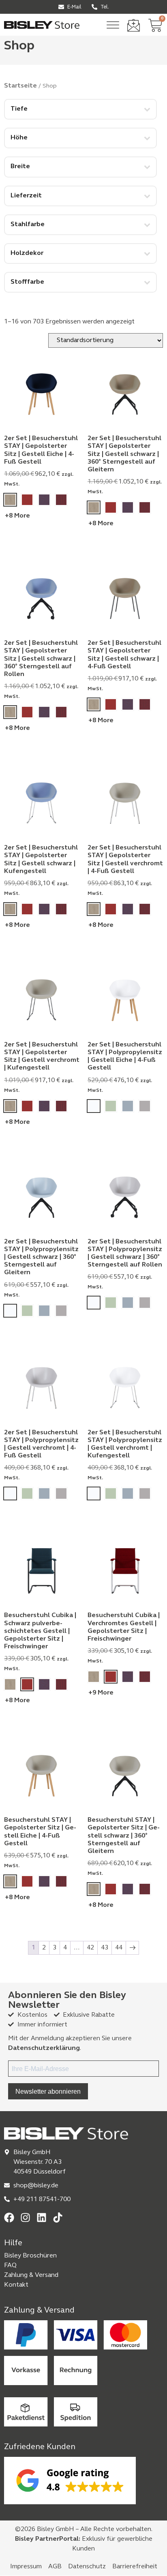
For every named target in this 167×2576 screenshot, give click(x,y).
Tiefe (19, 109)
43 (105, 1948)
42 (90, 1948)
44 (119, 1948)
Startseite (20, 86)
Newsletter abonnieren (48, 2091)
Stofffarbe (27, 282)
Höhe (19, 138)
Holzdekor (27, 253)
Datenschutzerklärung (44, 2048)
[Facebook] (9, 2218)
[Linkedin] (42, 2218)
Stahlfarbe (28, 225)
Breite (20, 167)
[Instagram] (25, 2218)
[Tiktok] (58, 2218)
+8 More (17, 516)
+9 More (101, 1693)
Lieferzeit (26, 196)
